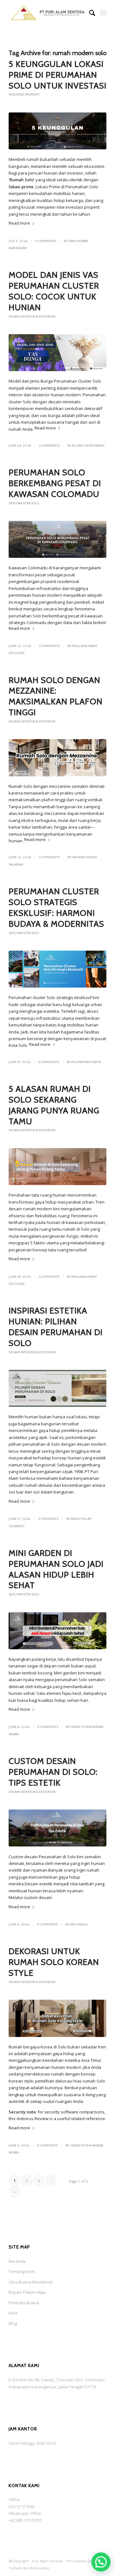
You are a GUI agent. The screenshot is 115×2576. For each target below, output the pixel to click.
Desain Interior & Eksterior (32, 317)
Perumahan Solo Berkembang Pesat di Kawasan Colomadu (55, 483)
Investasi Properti (24, 94)
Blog (13, 2323)
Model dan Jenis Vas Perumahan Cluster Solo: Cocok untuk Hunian (54, 291)
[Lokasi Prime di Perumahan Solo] (57, 131)
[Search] (89, 13)
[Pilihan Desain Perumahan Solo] (57, 1388)
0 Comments (46, 241)
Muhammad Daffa (86, 1062)
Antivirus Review (33, 2119)
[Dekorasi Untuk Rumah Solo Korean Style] (57, 2018)
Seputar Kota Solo (24, 503)
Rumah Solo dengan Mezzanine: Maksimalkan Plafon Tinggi (56, 696)
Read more (19, 223)
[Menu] (103, 13)
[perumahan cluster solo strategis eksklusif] (57, 969)
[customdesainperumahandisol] (57, 1828)
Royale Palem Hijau (27, 2292)
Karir (13, 2313)
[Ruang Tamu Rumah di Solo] (57, 1167)
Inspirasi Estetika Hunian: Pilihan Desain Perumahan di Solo (56, 1327)
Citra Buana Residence (31, 2282)
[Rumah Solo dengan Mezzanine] (57, 758)
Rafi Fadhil (79, 1924)
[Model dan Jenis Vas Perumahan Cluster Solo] (57, 353)
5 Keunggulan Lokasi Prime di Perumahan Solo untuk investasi (57, 75)
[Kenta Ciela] (48, 13)
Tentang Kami (22, 2271)
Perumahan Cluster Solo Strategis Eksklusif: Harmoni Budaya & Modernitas (56, 907)
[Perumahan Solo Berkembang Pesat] (57, 539)
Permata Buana (24, 2303)
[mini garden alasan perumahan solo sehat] (57, 1631)
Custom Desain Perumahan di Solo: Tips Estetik (53, 1772)
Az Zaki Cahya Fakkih (88, 446)
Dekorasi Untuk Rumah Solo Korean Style (54, 1962)
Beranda (17, 2261)
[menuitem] (89, 13)
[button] (101, 2562)
